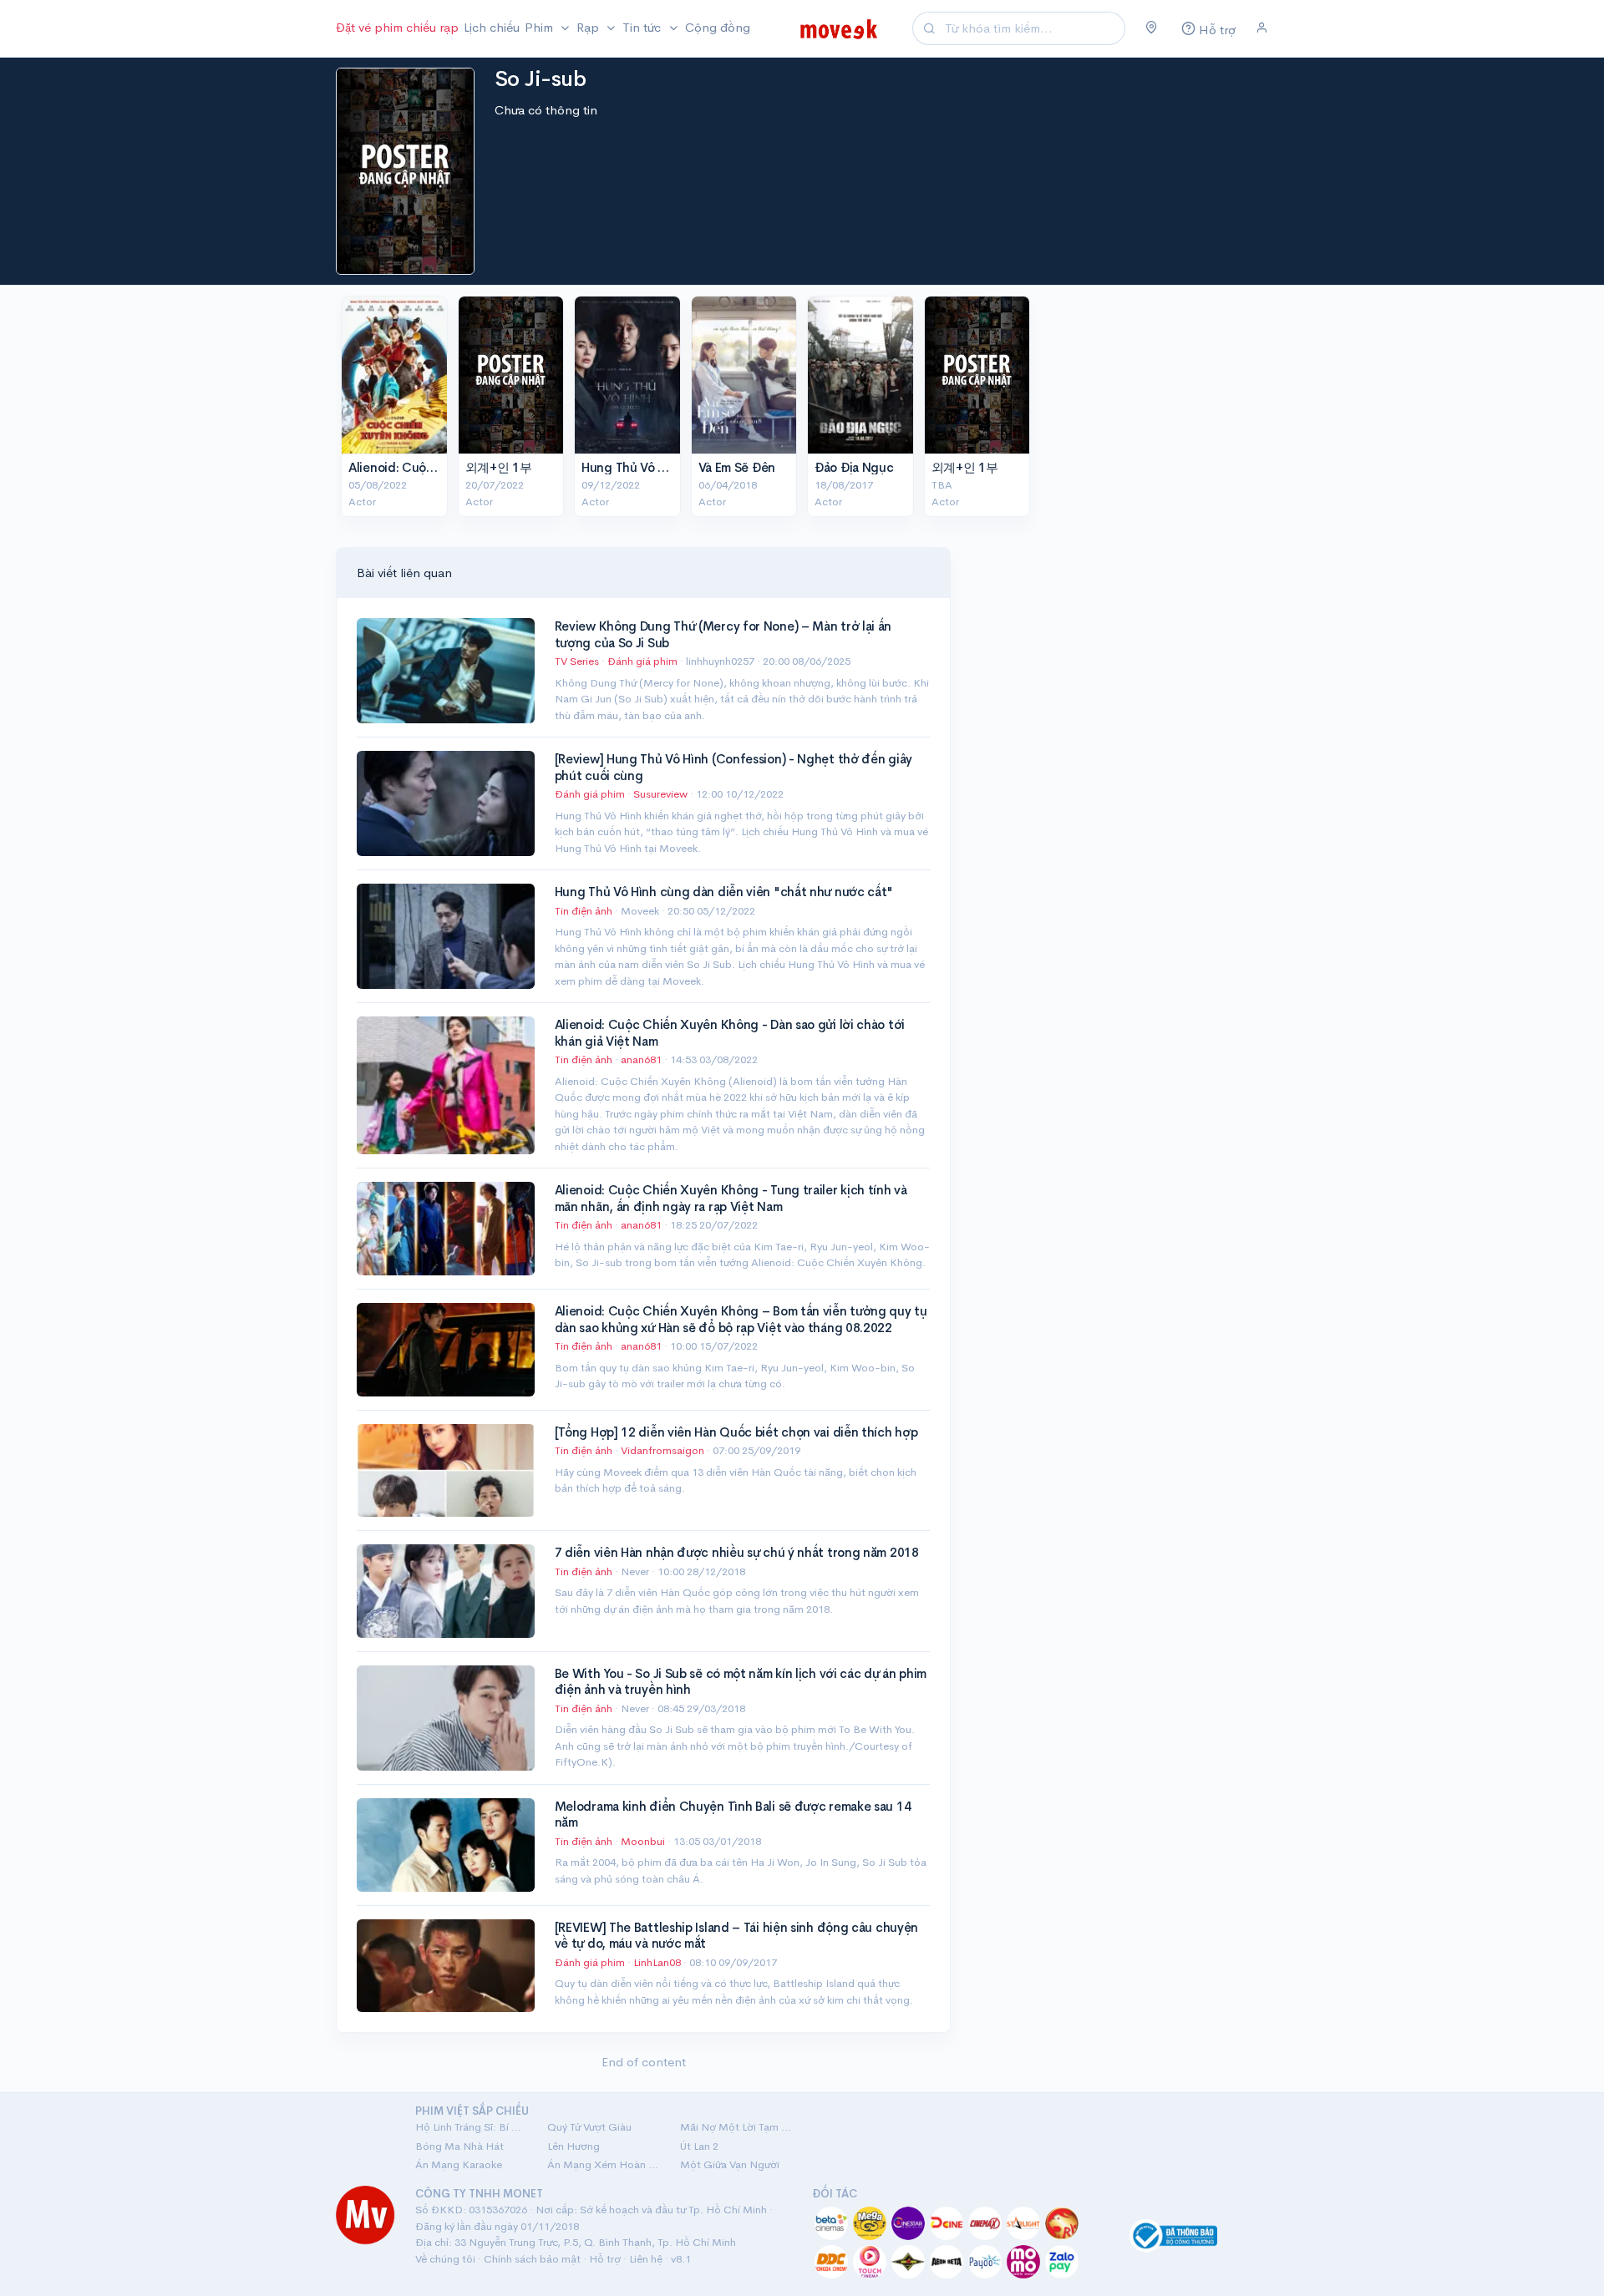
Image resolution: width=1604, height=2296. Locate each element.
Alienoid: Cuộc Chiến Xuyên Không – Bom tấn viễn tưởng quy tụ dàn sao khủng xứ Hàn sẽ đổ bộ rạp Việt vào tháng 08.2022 (741, 1319)
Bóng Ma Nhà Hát (459, 2146)
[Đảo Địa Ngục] (860, 375)
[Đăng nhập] (1262, 28)
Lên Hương (574, 2146)
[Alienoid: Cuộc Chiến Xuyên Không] (394, 375)
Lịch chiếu (492, 27)
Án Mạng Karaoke (459, 2164)
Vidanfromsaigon (664, 1450)
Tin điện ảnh (584, 911)
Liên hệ (646, 2259)
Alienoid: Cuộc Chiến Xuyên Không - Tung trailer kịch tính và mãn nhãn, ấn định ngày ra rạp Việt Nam (731, 1198)
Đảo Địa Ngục (854, 467)
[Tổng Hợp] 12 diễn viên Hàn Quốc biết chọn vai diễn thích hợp (736, 1432)
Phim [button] (541, 27)
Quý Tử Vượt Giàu (589, 2127)
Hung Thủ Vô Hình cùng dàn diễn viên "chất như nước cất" (724, 892)
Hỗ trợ (605, 2259)
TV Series (577, 661)
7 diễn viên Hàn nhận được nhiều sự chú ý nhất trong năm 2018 (737, 1552)
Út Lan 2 (699, 2146)
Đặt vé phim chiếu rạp (397, 27)
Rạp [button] (589, 27)
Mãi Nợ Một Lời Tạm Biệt (736, 2127)
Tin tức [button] (643, 27)
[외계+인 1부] (511, 375)
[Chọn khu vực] (1152, 28)
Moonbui (644, 1841)
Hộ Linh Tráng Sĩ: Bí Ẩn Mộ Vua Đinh (471, 2127)
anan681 (642, 1059)
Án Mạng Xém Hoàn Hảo (603, 2164)
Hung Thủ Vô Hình (632, 467)
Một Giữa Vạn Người (730, 2164)
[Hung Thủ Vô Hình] (627, 375)
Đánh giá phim (642, 661)
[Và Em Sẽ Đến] (744, 375)
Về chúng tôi (445, 2259)
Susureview (662, 794)
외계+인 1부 (499, 467)
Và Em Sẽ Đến (737, 467)
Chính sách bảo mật (532, 2259)
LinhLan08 (658, 1962)
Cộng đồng (718, 27)
